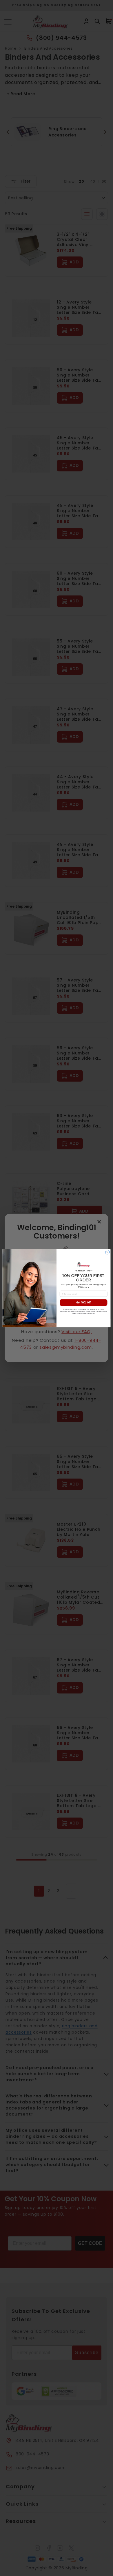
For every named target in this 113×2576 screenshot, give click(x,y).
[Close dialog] (107, 1252)
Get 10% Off (84, 1302)
